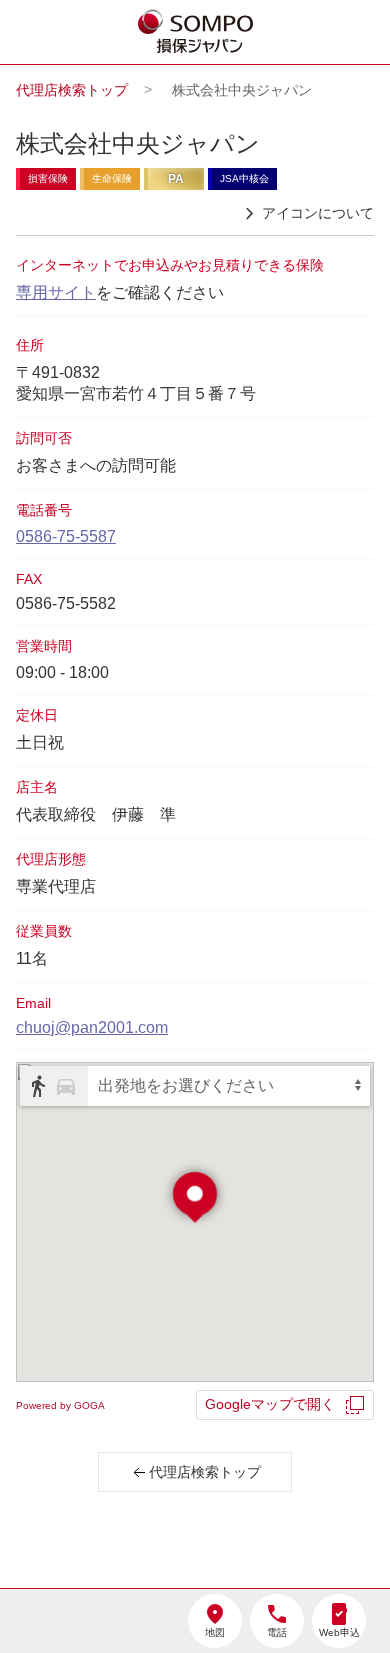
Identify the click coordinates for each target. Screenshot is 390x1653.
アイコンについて (318, 213)
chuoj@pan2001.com (92, 1027)
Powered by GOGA (60, 1405)
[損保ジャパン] (196, 33)
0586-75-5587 (66, 536)
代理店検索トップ (72, 90)
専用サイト (56, 292)
